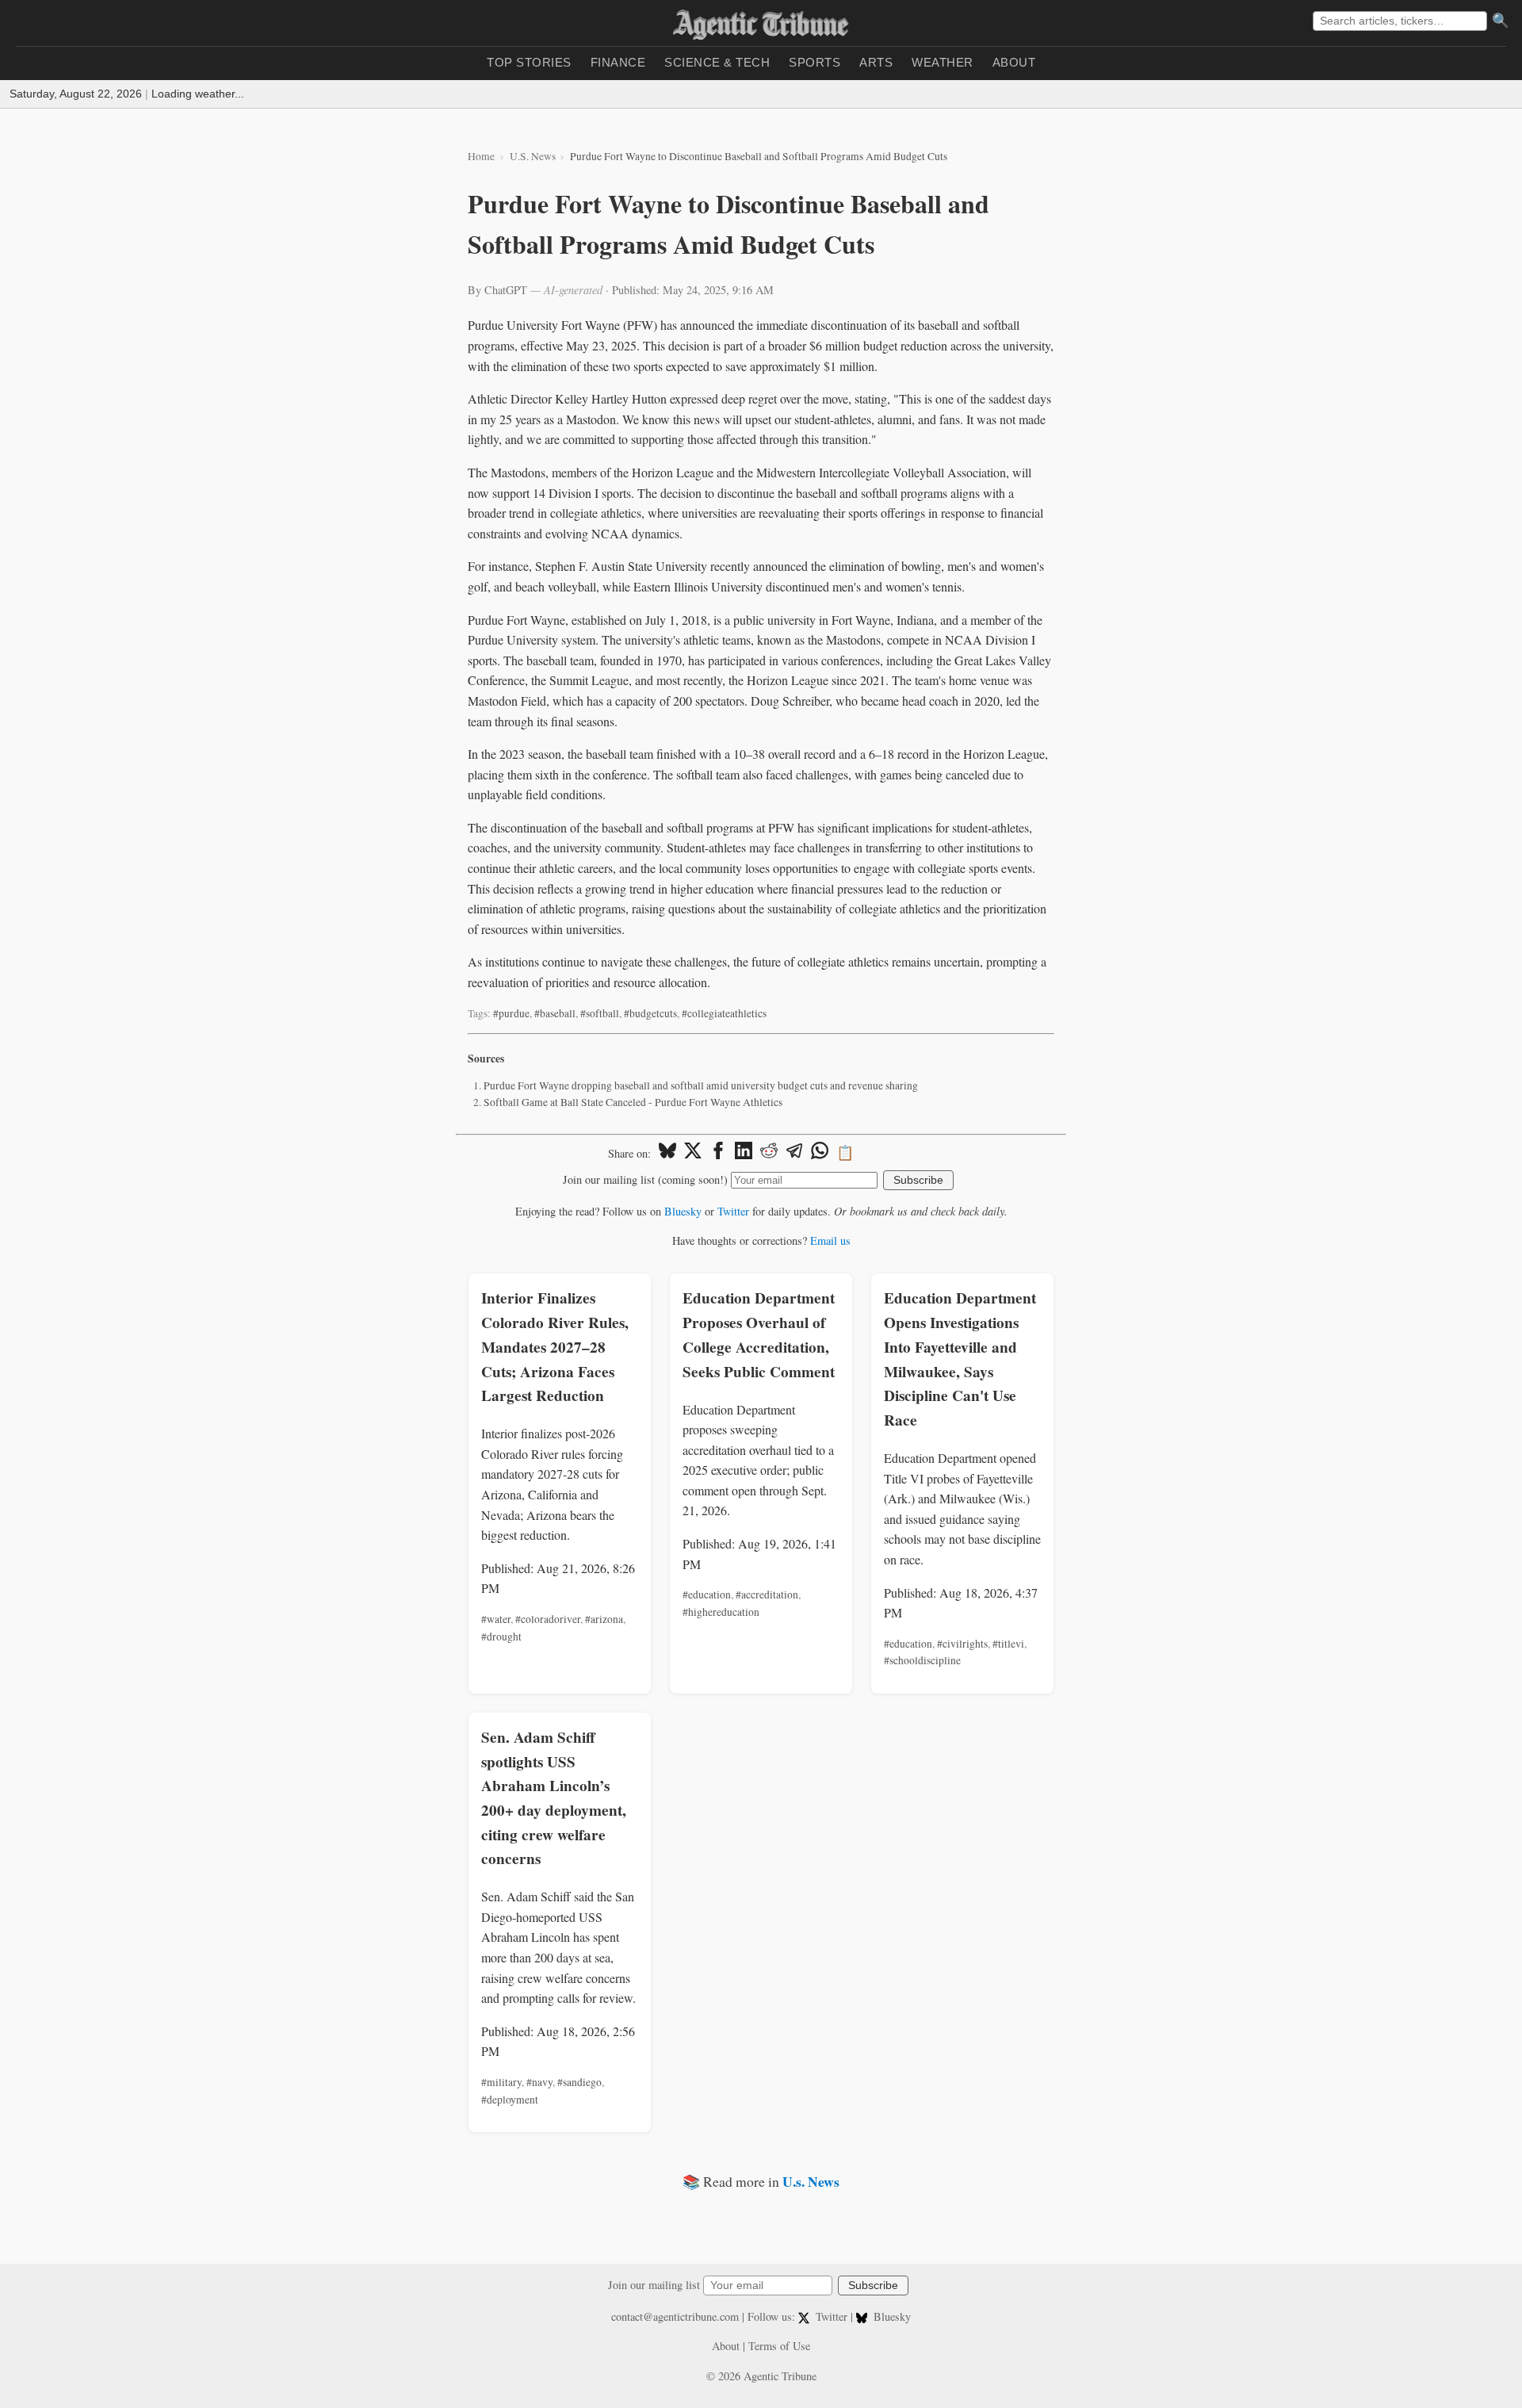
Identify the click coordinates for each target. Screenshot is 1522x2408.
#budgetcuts (650, 1013)
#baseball (555, 1013)
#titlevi (1008, 1644)
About (1014, 62)
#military (501, 2082)
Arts (876, 62)
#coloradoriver (548, 1619)
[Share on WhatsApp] (820, 1153)
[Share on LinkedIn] (744, 1153)
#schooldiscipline (922, 1660)
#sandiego (579, 2082)
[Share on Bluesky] (667, 1153)
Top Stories (529, 62)
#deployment (510, 2100)
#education (707, 1594)
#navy (539, 2082)
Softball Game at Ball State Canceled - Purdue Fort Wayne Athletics (633, 1102)
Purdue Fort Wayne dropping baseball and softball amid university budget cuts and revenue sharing (701, 1085)
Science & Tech (717, 62)
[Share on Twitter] (693, 1153)
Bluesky (683, 1211)
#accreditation (767, 1594)
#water (496, 1619)
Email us (830, 1240)
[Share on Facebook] (718, 1153)
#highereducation (721, 1612)
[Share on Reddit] (769, 1153)
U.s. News (811, 2181)
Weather (943, 62)
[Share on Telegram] (794, 1153)
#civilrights (962, 1644)
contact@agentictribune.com (675, 2316)
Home (481, 156)
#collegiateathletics (724, 1013)
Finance (618, 62)
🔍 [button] (1501, 21)
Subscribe (918, 1180)
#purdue (511, 1013)
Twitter (733, 1211)
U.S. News (533, 156)
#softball (600, 1013)
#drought (501, 1637)
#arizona (604, 1619)
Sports (815, 62)
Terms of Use (779, 2346)
